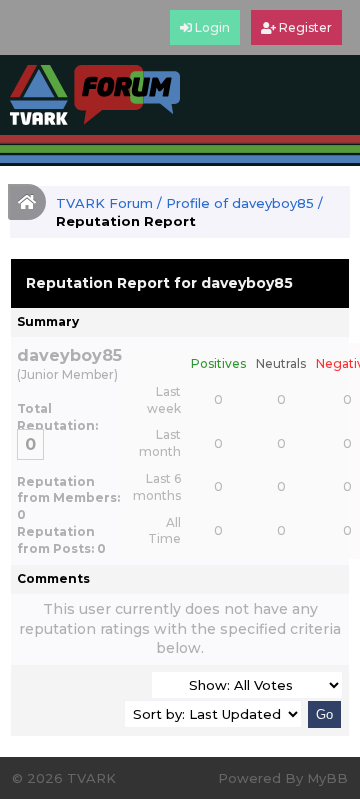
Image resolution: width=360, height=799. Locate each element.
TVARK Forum (104, 203)
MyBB (327, 778)
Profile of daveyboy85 (240, 203)
